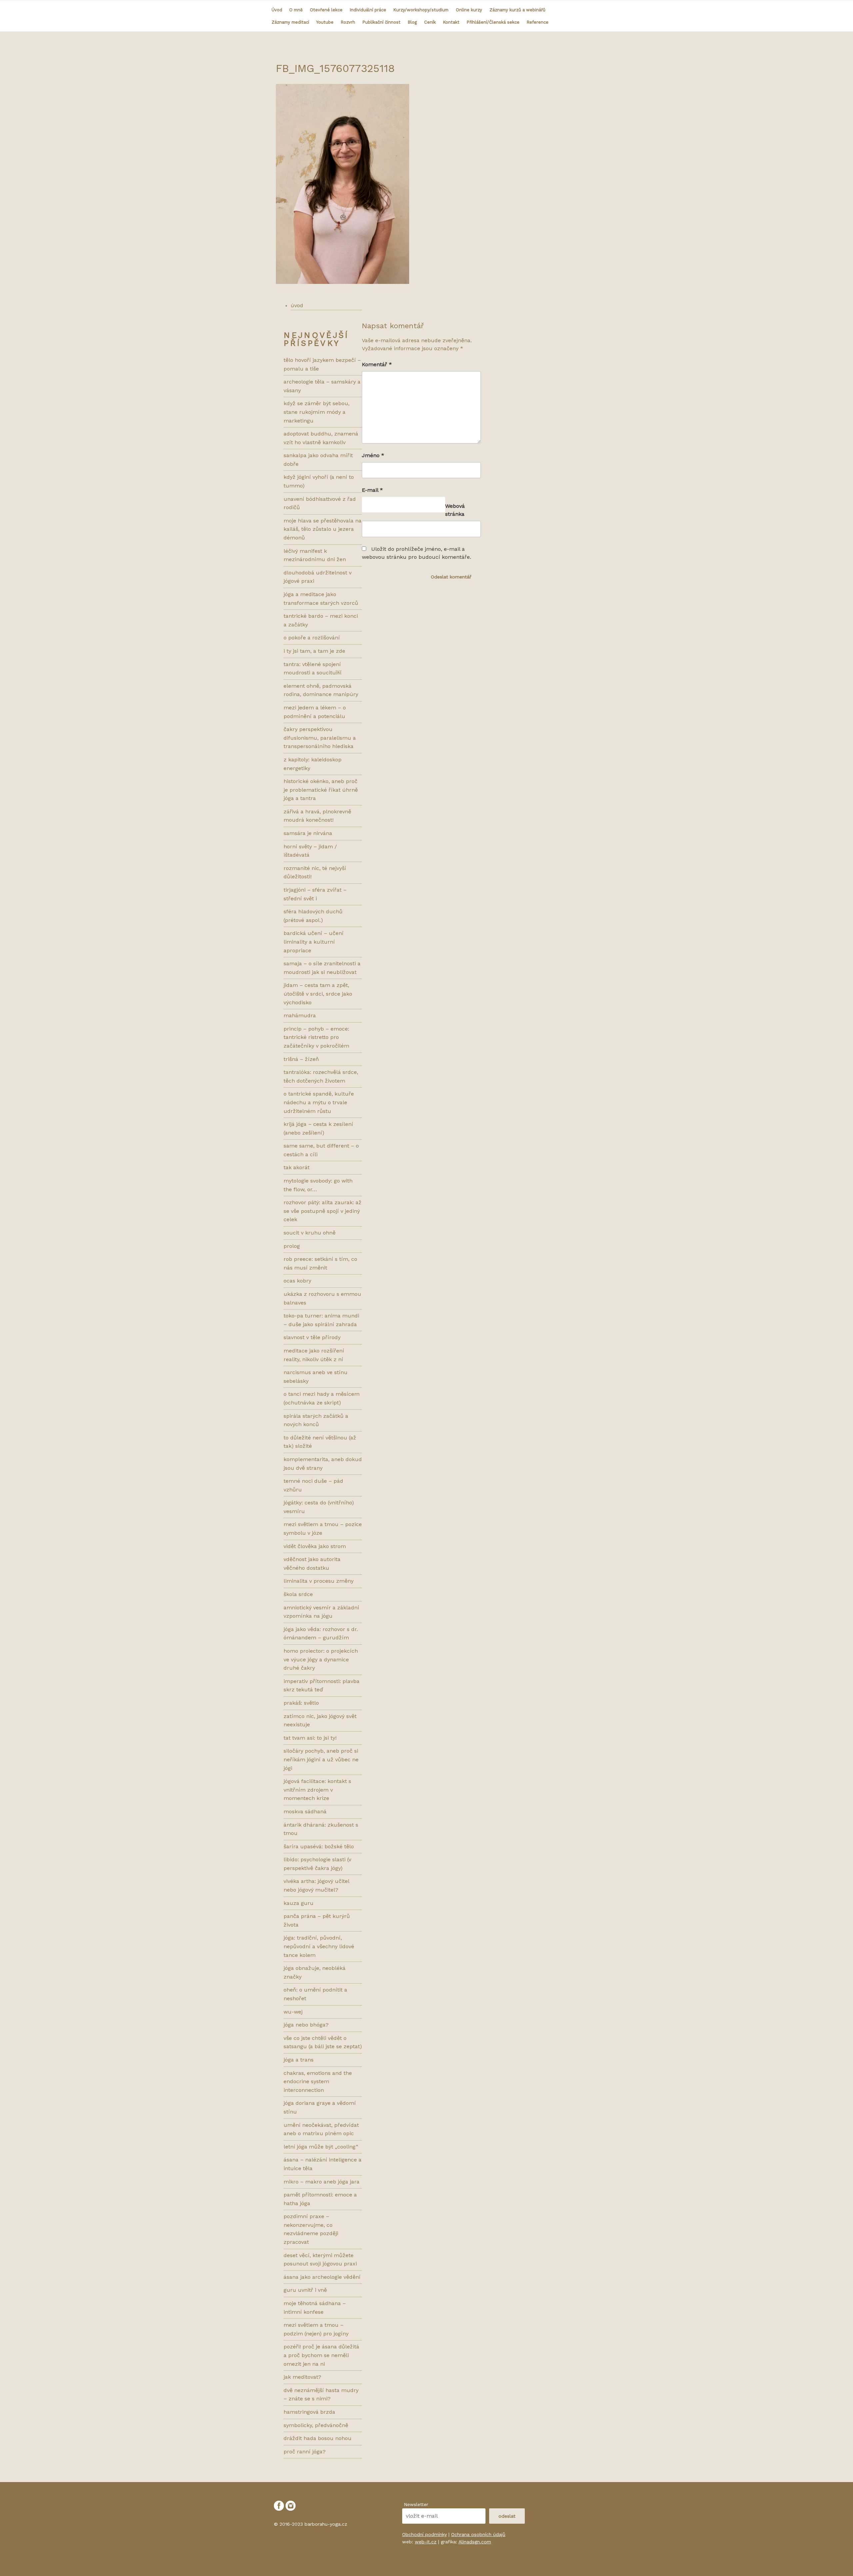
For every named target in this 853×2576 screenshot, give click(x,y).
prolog (292, 1246)
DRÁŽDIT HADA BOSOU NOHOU (318, 2438)
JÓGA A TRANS (299, 2060)
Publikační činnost (382, 22)
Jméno (373, 455)
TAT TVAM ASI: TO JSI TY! (310, 1738)
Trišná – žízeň (301, 1059)
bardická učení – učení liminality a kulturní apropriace (314, 942)
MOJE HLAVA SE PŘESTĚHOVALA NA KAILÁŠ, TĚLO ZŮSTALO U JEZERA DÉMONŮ (323, 529)
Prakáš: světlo (301, 1703)
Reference (538, 22)
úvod (297, 305)
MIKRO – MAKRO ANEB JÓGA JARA (322, 2182)
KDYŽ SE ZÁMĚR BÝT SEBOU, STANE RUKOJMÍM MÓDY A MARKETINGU (317, 412)
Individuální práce (368, 10)
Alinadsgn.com (475, 2542)
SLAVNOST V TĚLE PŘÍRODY (312, 1337)
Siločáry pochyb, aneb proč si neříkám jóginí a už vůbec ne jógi (321, 1759)
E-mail (372, 490)
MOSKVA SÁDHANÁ (305, 1811)
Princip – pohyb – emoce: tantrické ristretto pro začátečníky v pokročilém (316, 1037)
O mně (296, 10)
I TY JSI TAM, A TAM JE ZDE (314, 651)
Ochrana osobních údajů (478, 2534)
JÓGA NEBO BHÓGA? (306, 2025)
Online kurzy (469, 10)
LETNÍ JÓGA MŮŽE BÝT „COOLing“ (321, 2147)
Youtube (325, 22)
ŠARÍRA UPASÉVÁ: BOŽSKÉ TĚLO (319, 1846)
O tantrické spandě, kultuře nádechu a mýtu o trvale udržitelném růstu (319, 1102)
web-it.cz (426, 2542)
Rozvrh (348, 22)
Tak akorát (297, 1167)
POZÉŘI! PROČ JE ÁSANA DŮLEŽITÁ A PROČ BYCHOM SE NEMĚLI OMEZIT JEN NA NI (321, 2355)
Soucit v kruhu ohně (310, 1233)
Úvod (277, 10)
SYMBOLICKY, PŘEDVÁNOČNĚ (316, 2425)
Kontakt (451, 22)
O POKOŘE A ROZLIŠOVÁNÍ (312, 638)
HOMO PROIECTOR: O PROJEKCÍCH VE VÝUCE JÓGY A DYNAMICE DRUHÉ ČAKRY (321, 1659)
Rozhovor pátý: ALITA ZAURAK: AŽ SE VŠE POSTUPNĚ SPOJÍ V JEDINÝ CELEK (323, 1211)
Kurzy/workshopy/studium (421, 10)
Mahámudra (300, 1015)
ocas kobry (297, 1281)
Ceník (430, 22)
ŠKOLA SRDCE (298, 1594)
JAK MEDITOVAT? (302, 2377)
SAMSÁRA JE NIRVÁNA (308, 833)
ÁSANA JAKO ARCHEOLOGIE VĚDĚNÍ (322, 2277)
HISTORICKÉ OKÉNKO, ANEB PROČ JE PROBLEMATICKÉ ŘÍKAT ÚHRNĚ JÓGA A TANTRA (321, 790)
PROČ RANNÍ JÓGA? (305, 2452)
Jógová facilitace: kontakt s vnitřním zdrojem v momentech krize (317, 1790)
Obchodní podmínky (425, 2534)
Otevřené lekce (326, 10)
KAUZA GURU (299, 1903)
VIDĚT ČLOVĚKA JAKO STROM (315, 1546)
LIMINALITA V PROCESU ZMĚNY (319, 1581)
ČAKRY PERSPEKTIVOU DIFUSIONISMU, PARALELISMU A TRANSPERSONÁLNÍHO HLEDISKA (320, 738)
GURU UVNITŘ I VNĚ (305, 2290)
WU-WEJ (293, 2012)
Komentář (377, 364)
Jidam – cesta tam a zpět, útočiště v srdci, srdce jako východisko (318, 994)
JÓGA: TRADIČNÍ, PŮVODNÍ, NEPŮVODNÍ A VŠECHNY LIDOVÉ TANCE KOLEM (319, 1946)
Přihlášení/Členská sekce (493, 22)
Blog (412, 22)
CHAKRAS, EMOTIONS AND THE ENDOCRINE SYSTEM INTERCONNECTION (318, 2082)
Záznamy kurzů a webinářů (517, 10)
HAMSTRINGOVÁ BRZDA (309, 2412)
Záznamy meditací (290, 22)
